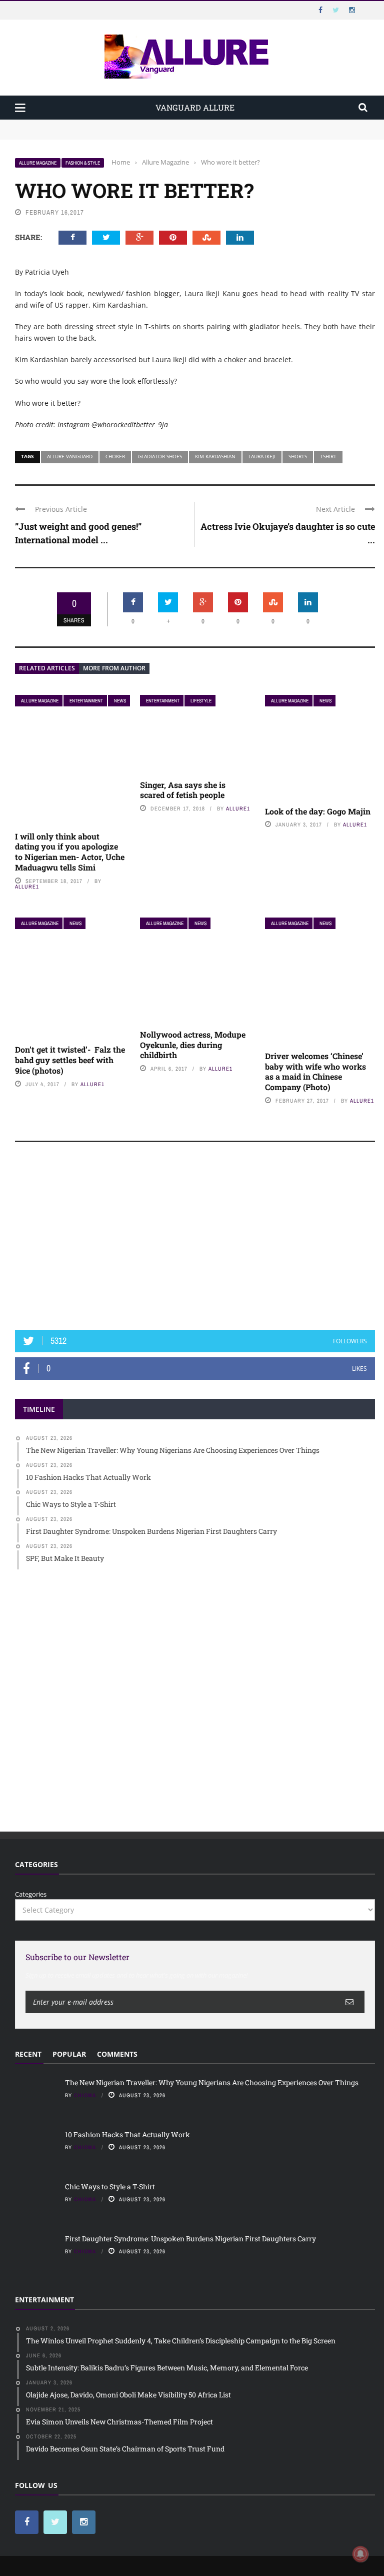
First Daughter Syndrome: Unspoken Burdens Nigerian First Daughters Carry (190, 2239)
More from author (114, 668)
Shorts (298, 456)
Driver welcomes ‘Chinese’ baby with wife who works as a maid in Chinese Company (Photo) (315, 1071)
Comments (117, 2054)
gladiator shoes (160, 456)
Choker (115, 456)
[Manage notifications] (360, 2554)
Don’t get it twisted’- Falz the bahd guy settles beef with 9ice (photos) (70, 1060)
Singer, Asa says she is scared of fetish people (183, 790)
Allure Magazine (38, 163)
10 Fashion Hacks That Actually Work (73, 134)
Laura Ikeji (262, 456)
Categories (31, 1894)
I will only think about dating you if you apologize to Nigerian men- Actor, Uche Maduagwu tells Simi (70, 852)
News (120, 701)
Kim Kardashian (215, 456)
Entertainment (86, 701)
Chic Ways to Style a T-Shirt (110, 2187)
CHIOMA (85, 2095)
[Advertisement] (195, 1241)
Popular (69, 2054)
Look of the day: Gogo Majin (318, 811)
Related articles (47, 668)
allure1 (27, 887)
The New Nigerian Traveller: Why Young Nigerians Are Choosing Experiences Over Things (156, 124)
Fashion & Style (83, 163)
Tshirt (328, 456)
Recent (28, 2054)
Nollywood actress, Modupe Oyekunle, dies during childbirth (193, 1045)
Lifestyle (201, 701)
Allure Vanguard (70, 456)
